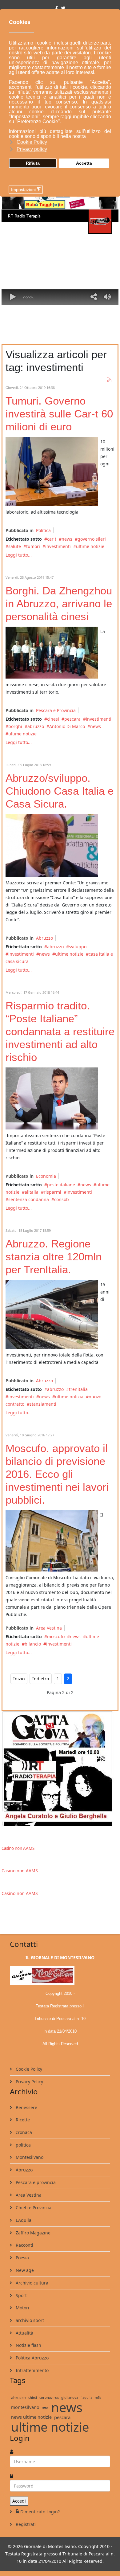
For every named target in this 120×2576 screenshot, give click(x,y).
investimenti (58, 546)
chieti (33, 2397)
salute (15, 546)
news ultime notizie (31, 2417)
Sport (21, 2295)
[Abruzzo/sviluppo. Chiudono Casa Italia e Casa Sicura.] (52, 845)
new (45, 2407)
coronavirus (49, 2397)
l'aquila (86, 2397)
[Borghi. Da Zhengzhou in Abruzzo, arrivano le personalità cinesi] (52, 653)
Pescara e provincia (35, 2182)
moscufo (56, 1636)
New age (24, 2270)
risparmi (52, 1192)
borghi (15, 726)
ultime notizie (90, 546)
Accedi (19, 2501)
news (67, 539)
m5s (98, 2397)
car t (52, 539)
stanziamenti (43, 1404)
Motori (22, 2308)
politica (23, 2145)
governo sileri (92, 539)
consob (62, 1199)
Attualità (24, 2333)
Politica (43, 530)
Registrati (25, 2524)
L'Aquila (23, 2220)
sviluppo (78, 947)
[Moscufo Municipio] (52, 1541)
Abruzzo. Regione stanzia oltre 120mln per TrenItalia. (54, 1257)
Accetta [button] (84, 163)
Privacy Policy (29, 2082)
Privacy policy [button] (32, 149)
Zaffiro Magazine (32, 2233)
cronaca (23, 2132)
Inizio (19, 1679)
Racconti (24, 2245)
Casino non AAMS (18, 1848)
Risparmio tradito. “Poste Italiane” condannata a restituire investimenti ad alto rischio (60, 1031)
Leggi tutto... (19, 555)
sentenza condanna (29, 1199)
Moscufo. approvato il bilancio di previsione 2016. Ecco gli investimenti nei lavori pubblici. (57, 1474)
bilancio (33, 1644)
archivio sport (29, 2320)
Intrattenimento (32, 2370)
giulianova (70, 2397)
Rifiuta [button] (33, 163)
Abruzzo (44, 938)
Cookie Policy (28, 2069)
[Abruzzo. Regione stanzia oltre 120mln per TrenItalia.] (52, 1314)
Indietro (41, 1679)
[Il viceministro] (52, 471)
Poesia (22, 2258)
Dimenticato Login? (40, 2512)
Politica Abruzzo (32, 2358)
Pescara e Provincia (56, 710)
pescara (72, 719)
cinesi (53, 719)
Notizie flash (28, 2345)
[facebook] (56, 8)
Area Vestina (49, 1628)
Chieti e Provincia (33, 2208)
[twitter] (63, 8)
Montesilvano (29, 2157)
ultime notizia (69, 1397)
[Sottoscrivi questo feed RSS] (110, 380)
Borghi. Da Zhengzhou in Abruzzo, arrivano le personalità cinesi (59, 603)
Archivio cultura (31, 2283)
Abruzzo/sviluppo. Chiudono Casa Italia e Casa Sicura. (60, 791)
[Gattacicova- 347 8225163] (60, 1769)
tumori (33, 546)
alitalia (32, 1192)
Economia (46, 1176)
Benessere (26, 2107)
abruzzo (36, 726)
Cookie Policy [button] (32, 142)
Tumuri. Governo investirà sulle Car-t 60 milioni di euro (59, 414)
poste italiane (61, 1185)
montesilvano (25, 2407)
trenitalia (78, 1389)
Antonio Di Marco (67, 726)
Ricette (22, 2120)
